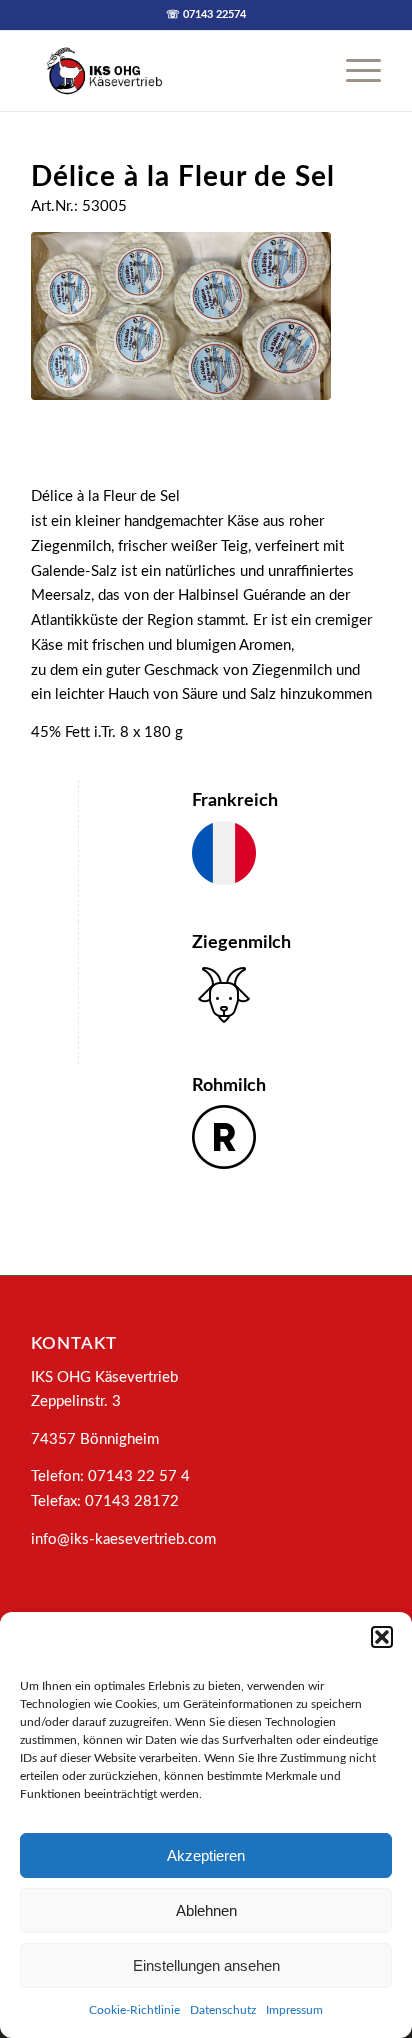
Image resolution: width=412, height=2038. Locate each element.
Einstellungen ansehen (206, 1965)
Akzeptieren (206, 1855)
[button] (382, 1637)
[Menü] (353, 71)
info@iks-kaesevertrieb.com (123, 1539)
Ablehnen (206, 1910)
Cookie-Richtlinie (134, 2010)
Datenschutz (223, 2010)
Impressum (294, 2010)
